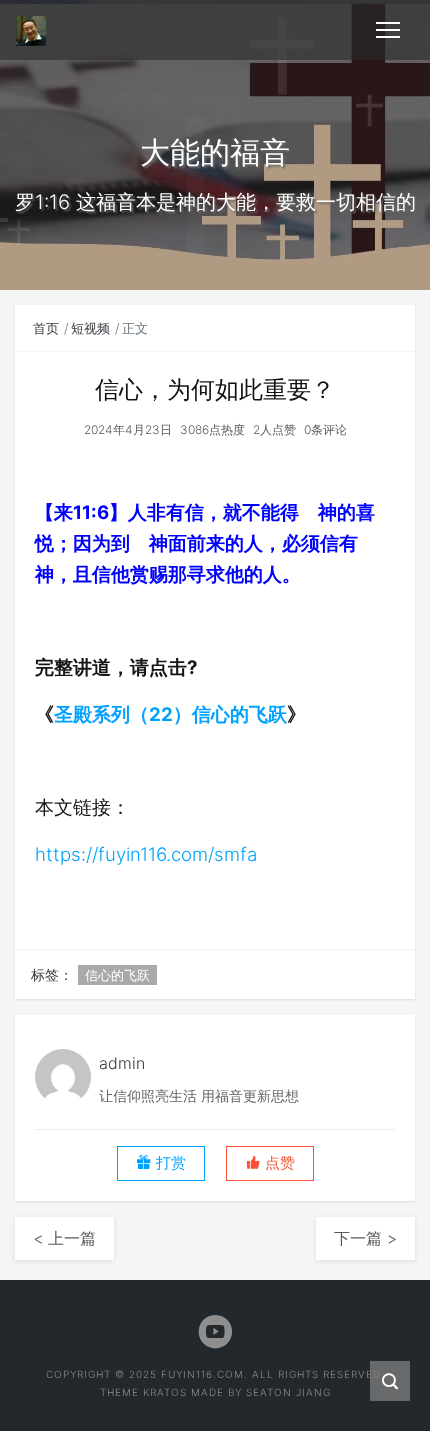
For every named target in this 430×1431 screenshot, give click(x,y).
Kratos (165, 1392)
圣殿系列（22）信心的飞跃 (170, 714)
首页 (46, 328)
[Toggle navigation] (388, 30)
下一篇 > (365, 1238)
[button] (270, 1163)
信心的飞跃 (117, 975)
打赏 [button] (169, 1163)
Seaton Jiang (288, 1392)
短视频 (90, 328)
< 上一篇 (64, 1238)
